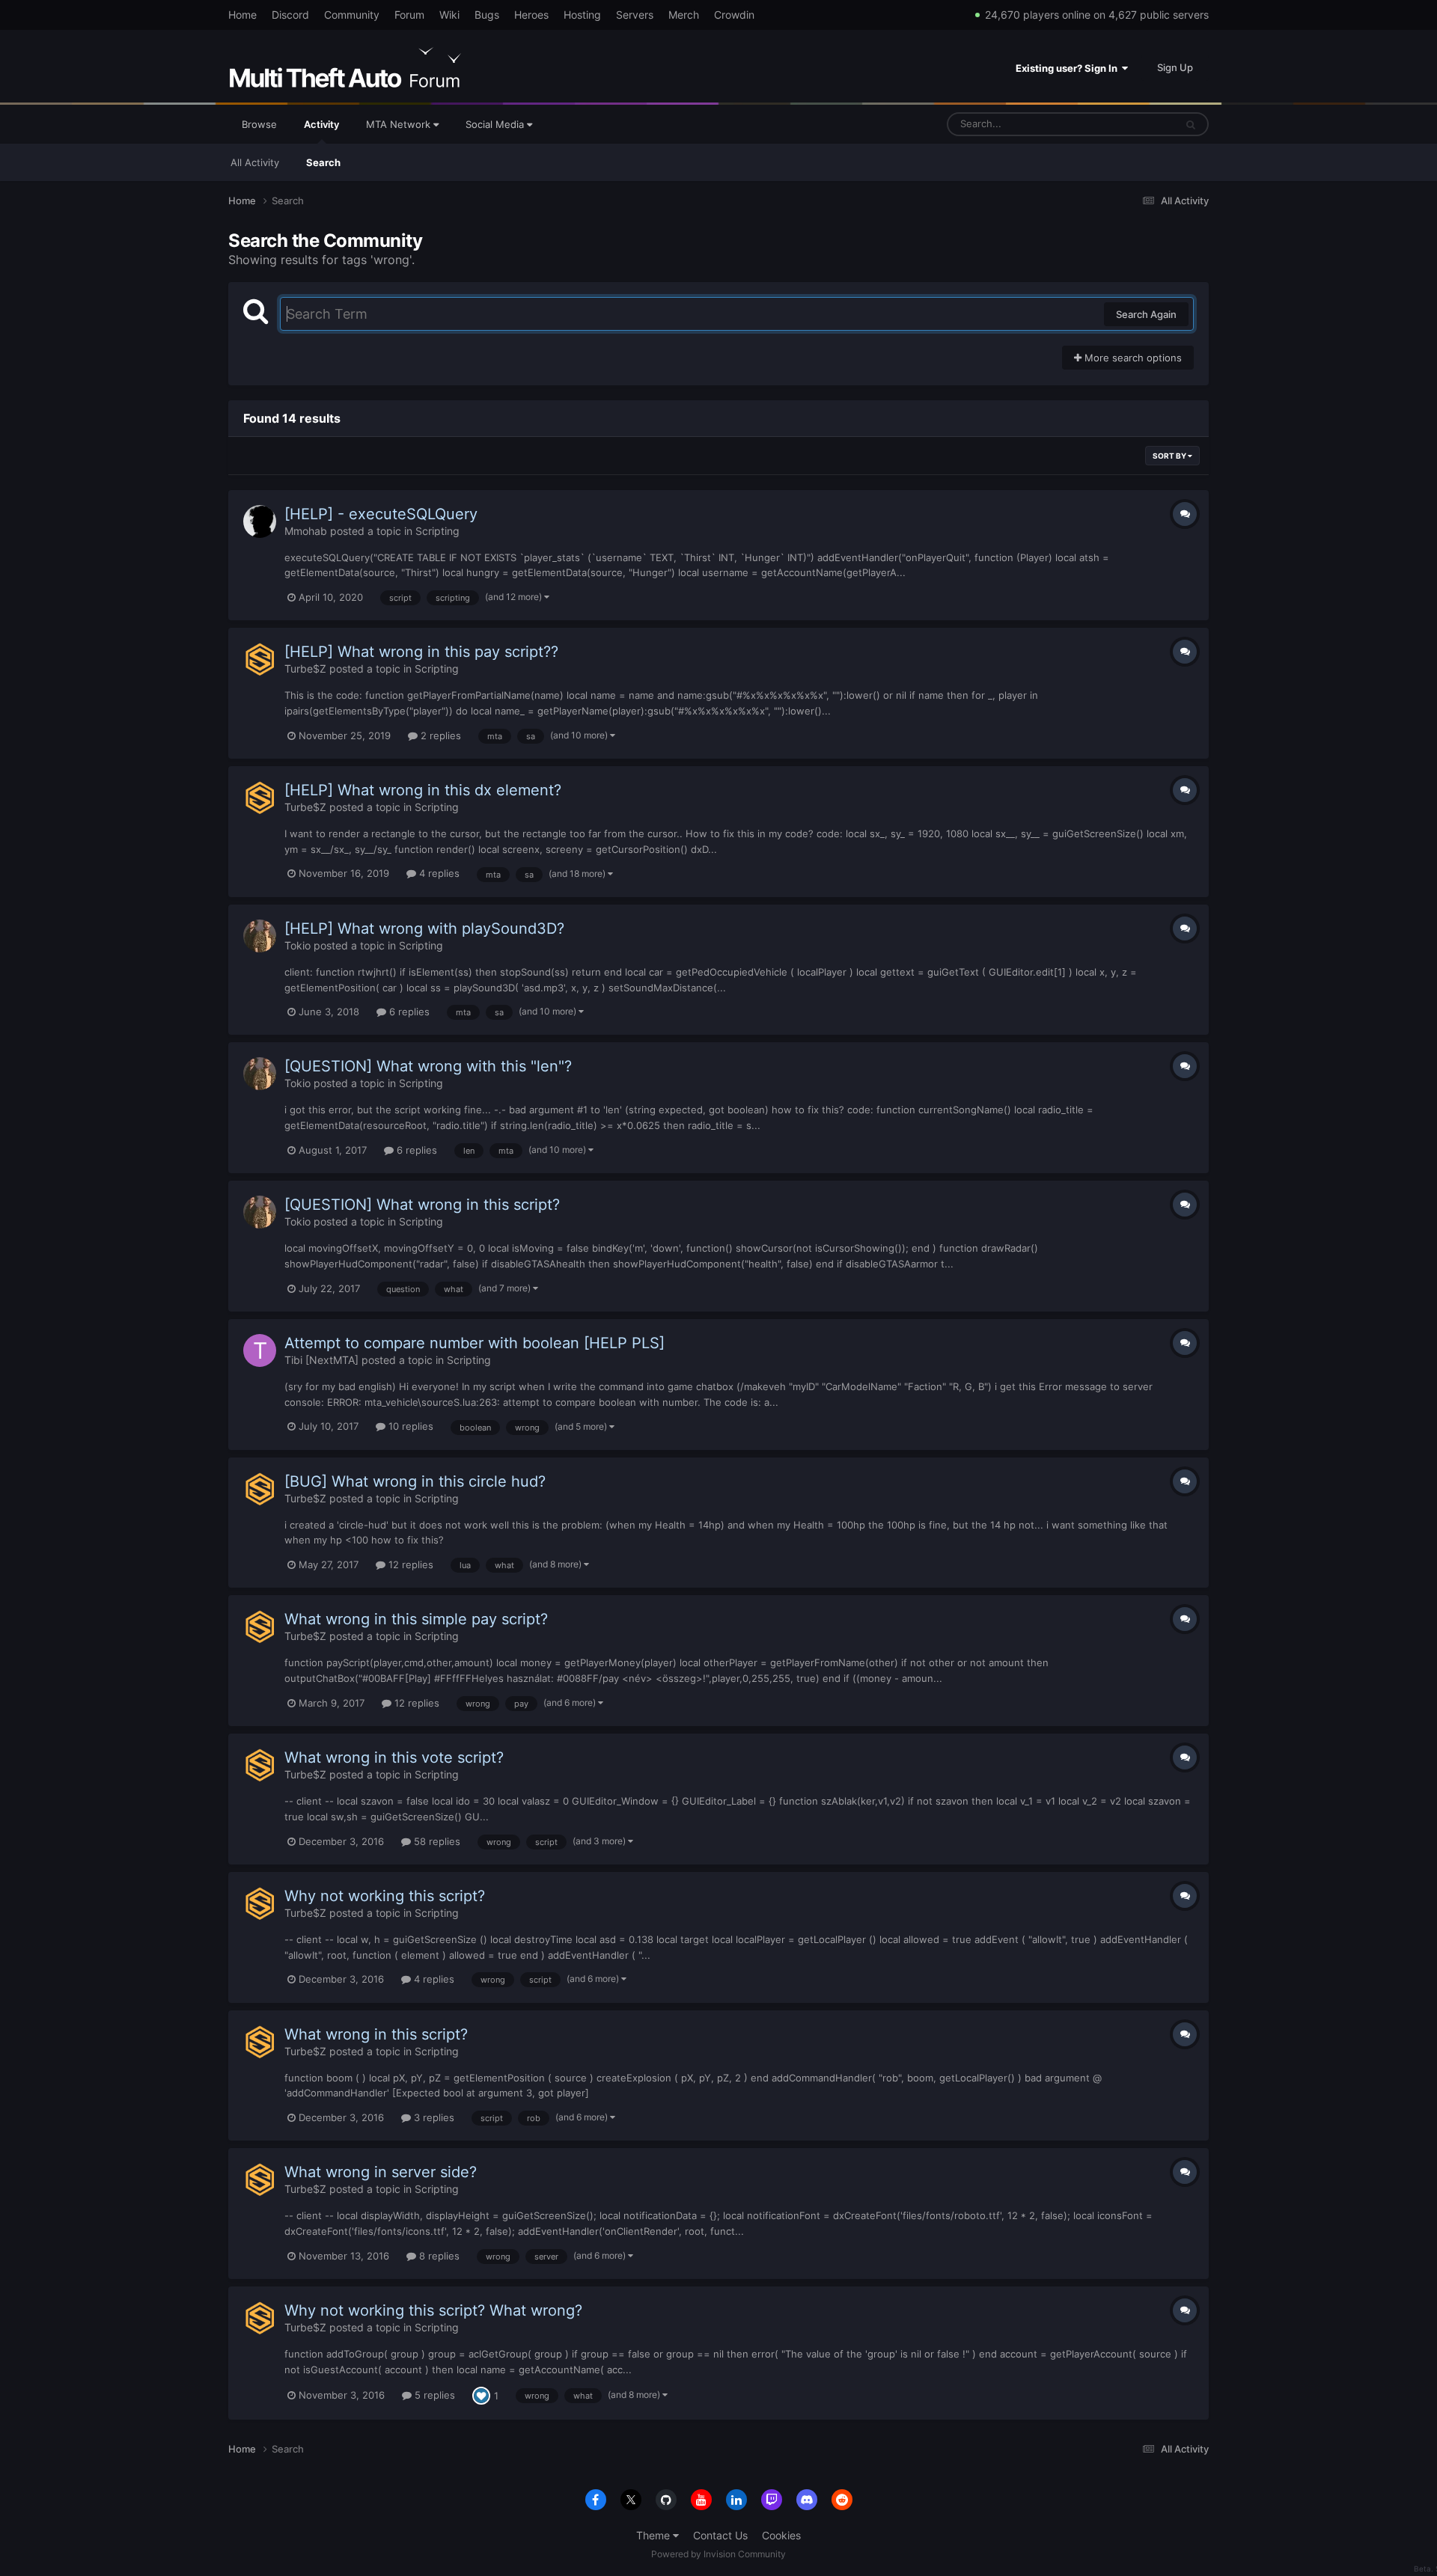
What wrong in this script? (376, 2034)
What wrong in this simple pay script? (416, 1619)
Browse (259, 124)
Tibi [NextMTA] (321, 1360)
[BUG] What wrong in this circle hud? (415, 1481)
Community (352, 15)
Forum (409, 15)
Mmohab (306, 531)
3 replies (433, 2117)
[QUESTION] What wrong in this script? (422, 1205)
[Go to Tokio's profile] (260, 936)
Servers (635, 15)
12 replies (409, 1564)
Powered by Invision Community (718, 2554)
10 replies (409, 1426)
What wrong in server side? (381, 2172)
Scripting (437, 531)
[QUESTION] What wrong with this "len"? (428, 1066)
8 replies (438, 2256)
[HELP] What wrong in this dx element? (423, 790)
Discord (290, 15)
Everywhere (1129, 124)
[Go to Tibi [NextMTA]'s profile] (260, 1350)
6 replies (408, 1012)
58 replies (436, 1841)
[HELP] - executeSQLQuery (381, 514)
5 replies (433, 2395)
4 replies (438, 873)
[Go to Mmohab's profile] (260, 521)
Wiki (449, 15)
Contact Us (720, 2535)
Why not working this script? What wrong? (433, 2310)
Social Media (496, 124)
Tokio (298, 945)
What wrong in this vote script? (394, 1757)
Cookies (781, 2535)
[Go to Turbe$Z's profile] (260, 659)
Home (242, 15)
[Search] (1191, 124)
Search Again (1146, 314)
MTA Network (400, 124)
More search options (1132, 358)
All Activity (255, 162)
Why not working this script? (385, 1896)
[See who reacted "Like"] (481, 2395)
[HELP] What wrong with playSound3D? (424, 928)
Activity (321, 124)
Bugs (487, 15)
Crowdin (734, 15)
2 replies (439, 735)
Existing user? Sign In (1069, 68)
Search (323, 162)
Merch (684, 15)
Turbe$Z (305, 669)
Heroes (531, 15)
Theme (655, 2535)
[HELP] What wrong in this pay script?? (421, 652)
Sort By (1170, 456)
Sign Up (1175, 67)
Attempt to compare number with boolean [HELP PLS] (475, 1343)
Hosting (582, 15)
